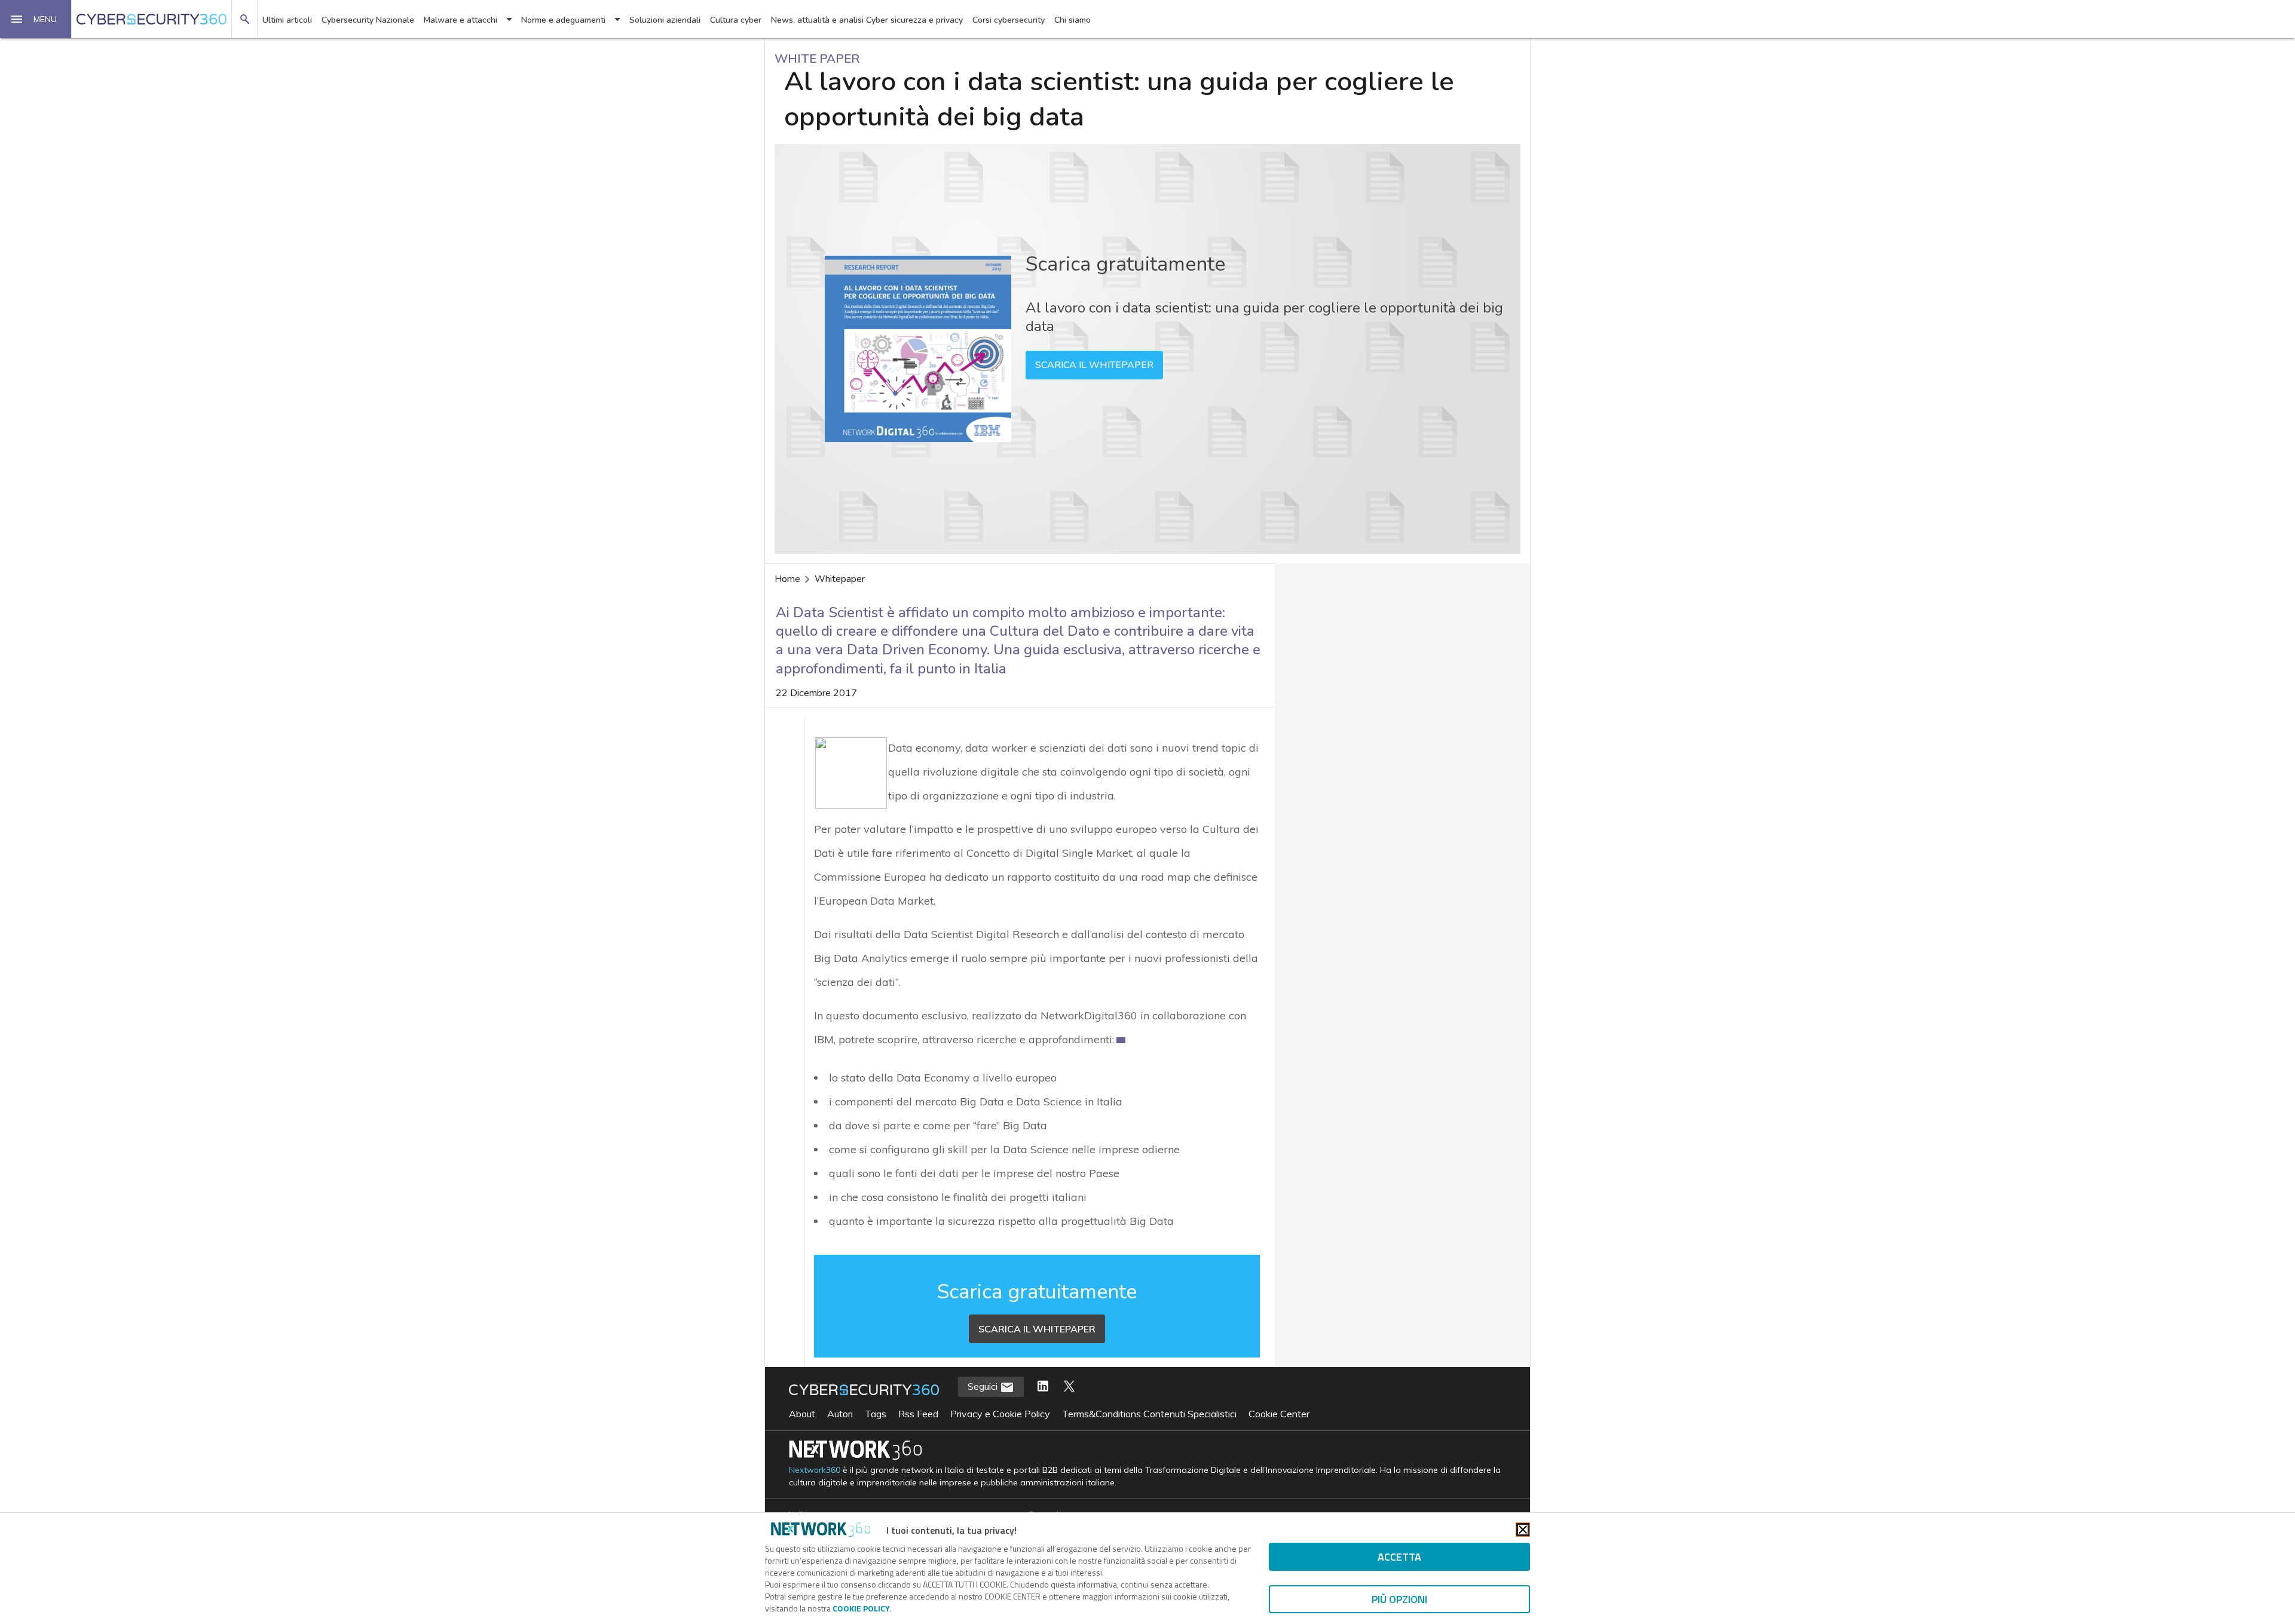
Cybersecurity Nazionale (368, 20)
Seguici (984, 1386)
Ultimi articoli (287, 20)
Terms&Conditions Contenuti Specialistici (1149, 1414)
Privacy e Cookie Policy (1000, 1414)
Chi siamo (1072, 20)
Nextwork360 (815, 1470)
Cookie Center (1279, 1414)
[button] (36, 19)
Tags (876, 1414)
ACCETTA (1399, 1557)
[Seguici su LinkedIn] (1043, 1387)
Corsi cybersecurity (1009, 20)
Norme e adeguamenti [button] (563, 20)
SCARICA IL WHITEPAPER (1094, 365)
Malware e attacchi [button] (460, 20)
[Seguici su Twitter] (1069, 1387)
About (802, 1414)
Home (787, 579)
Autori (840, 1414)
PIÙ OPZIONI (1399, 1599)
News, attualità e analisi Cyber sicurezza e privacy (867, 20)
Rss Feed (918, 1414)
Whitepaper (840, 579)
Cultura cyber (736, 20)
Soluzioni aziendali (665, 20)
